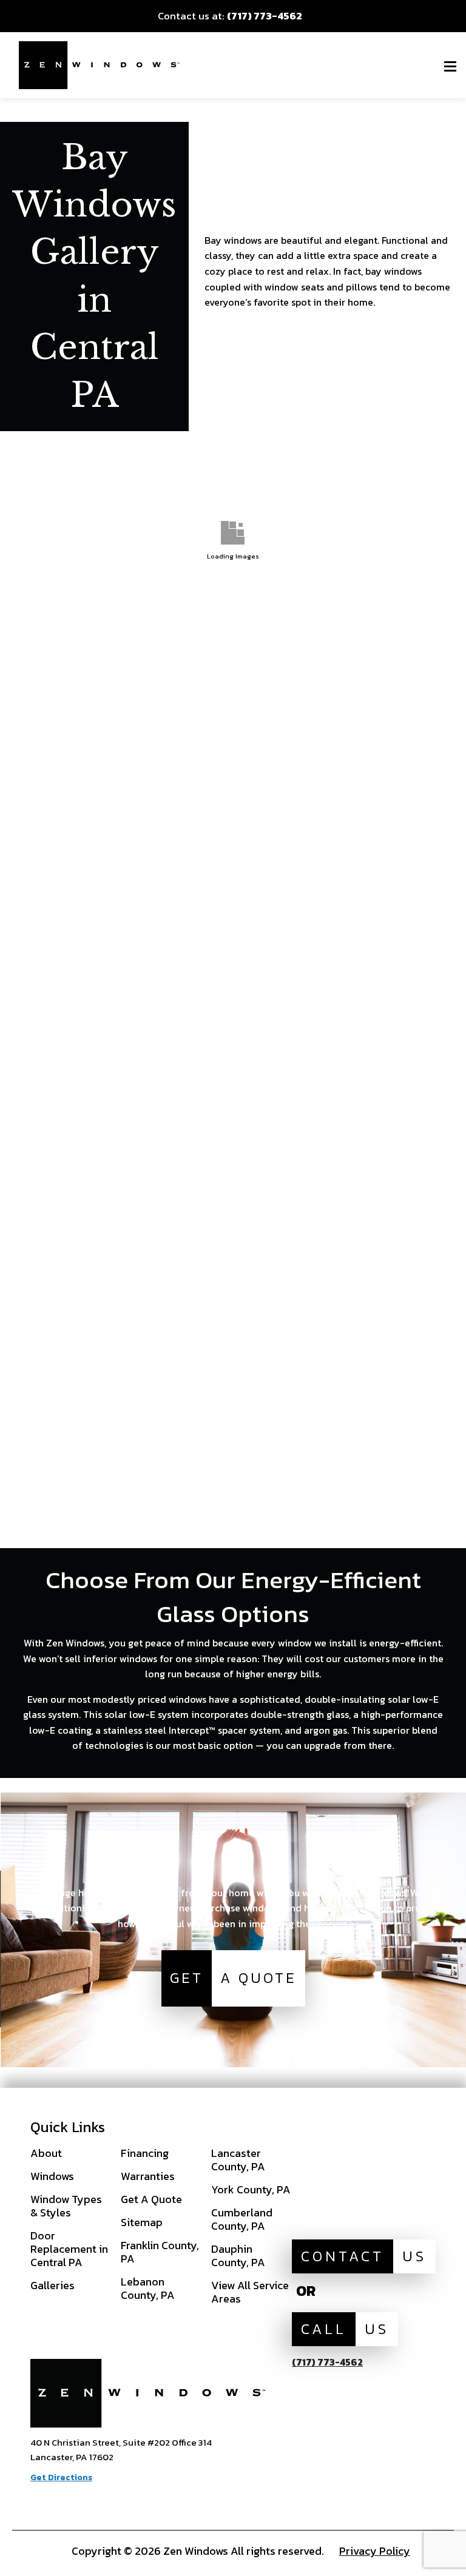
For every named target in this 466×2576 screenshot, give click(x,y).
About (46, 2153)
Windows (52, 2176)
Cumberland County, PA (242, 2219)
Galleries (52, 2285)
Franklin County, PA (160, 2252)
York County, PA (251, 2189)
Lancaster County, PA (238, 2160)
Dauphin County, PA (238, 2256)
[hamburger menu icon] (450, 66)
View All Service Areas (250, 2292)
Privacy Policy (375, 2551)
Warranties (148, 2176)
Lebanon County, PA (148, 2288)
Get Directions (61, 2477)
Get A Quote (151, 2199)
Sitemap (142, 2222)
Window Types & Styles (66, 2206)
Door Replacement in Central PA (69, 2249)
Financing (145, 2153)
